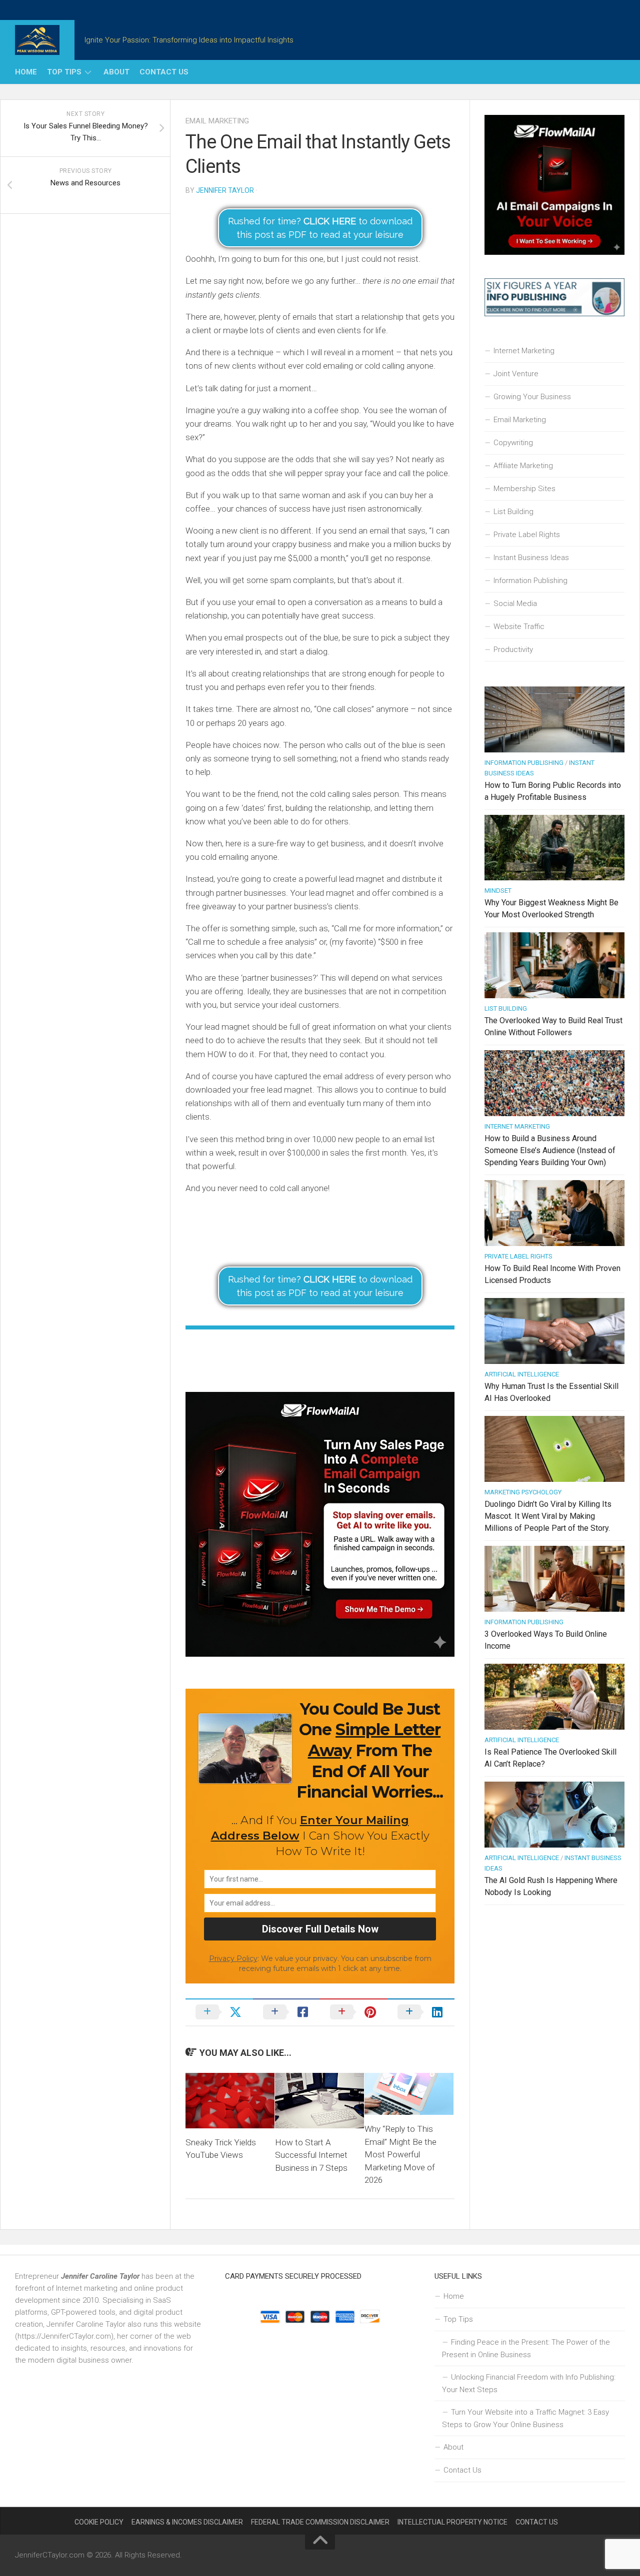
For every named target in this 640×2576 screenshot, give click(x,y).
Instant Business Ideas (531, 558)
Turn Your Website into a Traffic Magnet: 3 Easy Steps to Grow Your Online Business (525, 2418)
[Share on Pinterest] (354, 2012)
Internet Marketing (524, 351)
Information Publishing (530, 581)
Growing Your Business (532, 397)
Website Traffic (519, 627)
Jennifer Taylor (225, 190)
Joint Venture (516, 374)
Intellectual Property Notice (452, 2522)
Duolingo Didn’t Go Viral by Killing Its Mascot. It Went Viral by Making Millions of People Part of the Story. (548, 1516)
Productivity (513, 649)
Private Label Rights (527, 535)
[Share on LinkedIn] (421, 2012)
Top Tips (64, 72)
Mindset (498, 891)
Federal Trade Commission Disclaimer (320, 2522)
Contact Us (164, 72)
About (116, 72)
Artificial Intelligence (522, 1374)
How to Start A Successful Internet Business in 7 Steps (311, 2155)
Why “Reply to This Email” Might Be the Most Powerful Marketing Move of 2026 (400, 2154)
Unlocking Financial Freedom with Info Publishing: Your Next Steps (529, 2383)
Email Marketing (217, 121)
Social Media (515, 604)
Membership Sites (524, 489)
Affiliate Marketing (523, 466)
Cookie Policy (99, 2522)
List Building (513, 512)
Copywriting (513, 443)
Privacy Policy (233, 1958)
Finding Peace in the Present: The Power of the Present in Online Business (526, 2348)
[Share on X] (219, 2012)
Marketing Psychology (523, 1492)
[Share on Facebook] (287, 2012)
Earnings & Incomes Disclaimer (187, 2522)
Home (26, 72)
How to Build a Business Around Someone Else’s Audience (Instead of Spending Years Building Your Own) (550, 1150)
